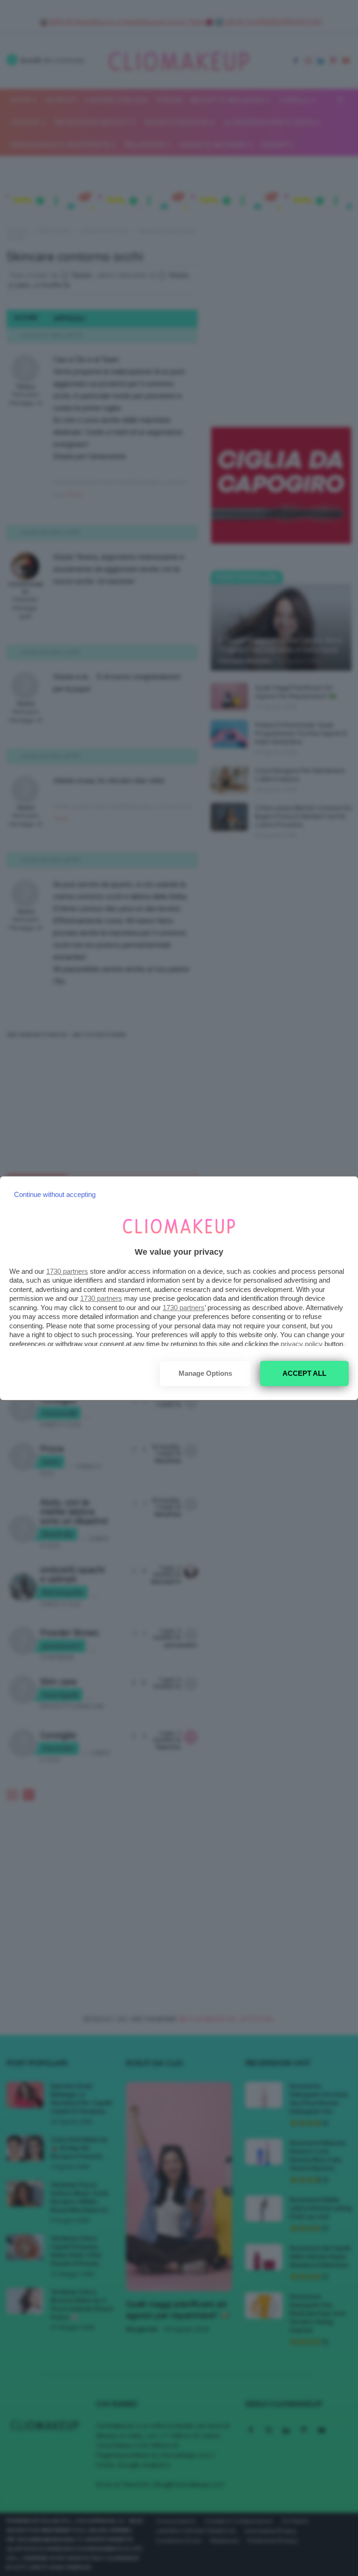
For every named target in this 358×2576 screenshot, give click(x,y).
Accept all (304, 1373)
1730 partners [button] (67, 1271)
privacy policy (302, 1344)
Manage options (205, 1373)
